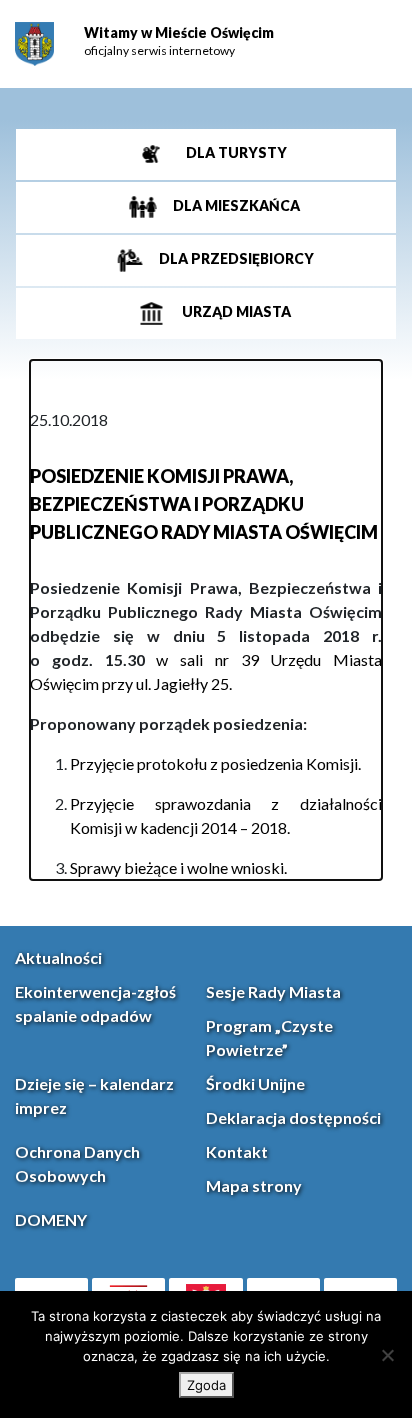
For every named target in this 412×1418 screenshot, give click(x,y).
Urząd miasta (235, 311)
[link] (34, 44)
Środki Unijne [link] (255, 1083)
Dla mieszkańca (235, 205)
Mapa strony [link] (254, 1185)
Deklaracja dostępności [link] (293, 1117)
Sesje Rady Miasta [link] (273, 991)
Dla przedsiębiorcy (235, 258)
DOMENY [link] (51, 1219)
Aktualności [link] (58, 957)
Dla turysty (235, 152)
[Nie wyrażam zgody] (387, 1355)
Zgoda (206, 1385)
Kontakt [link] (237, 1151)
